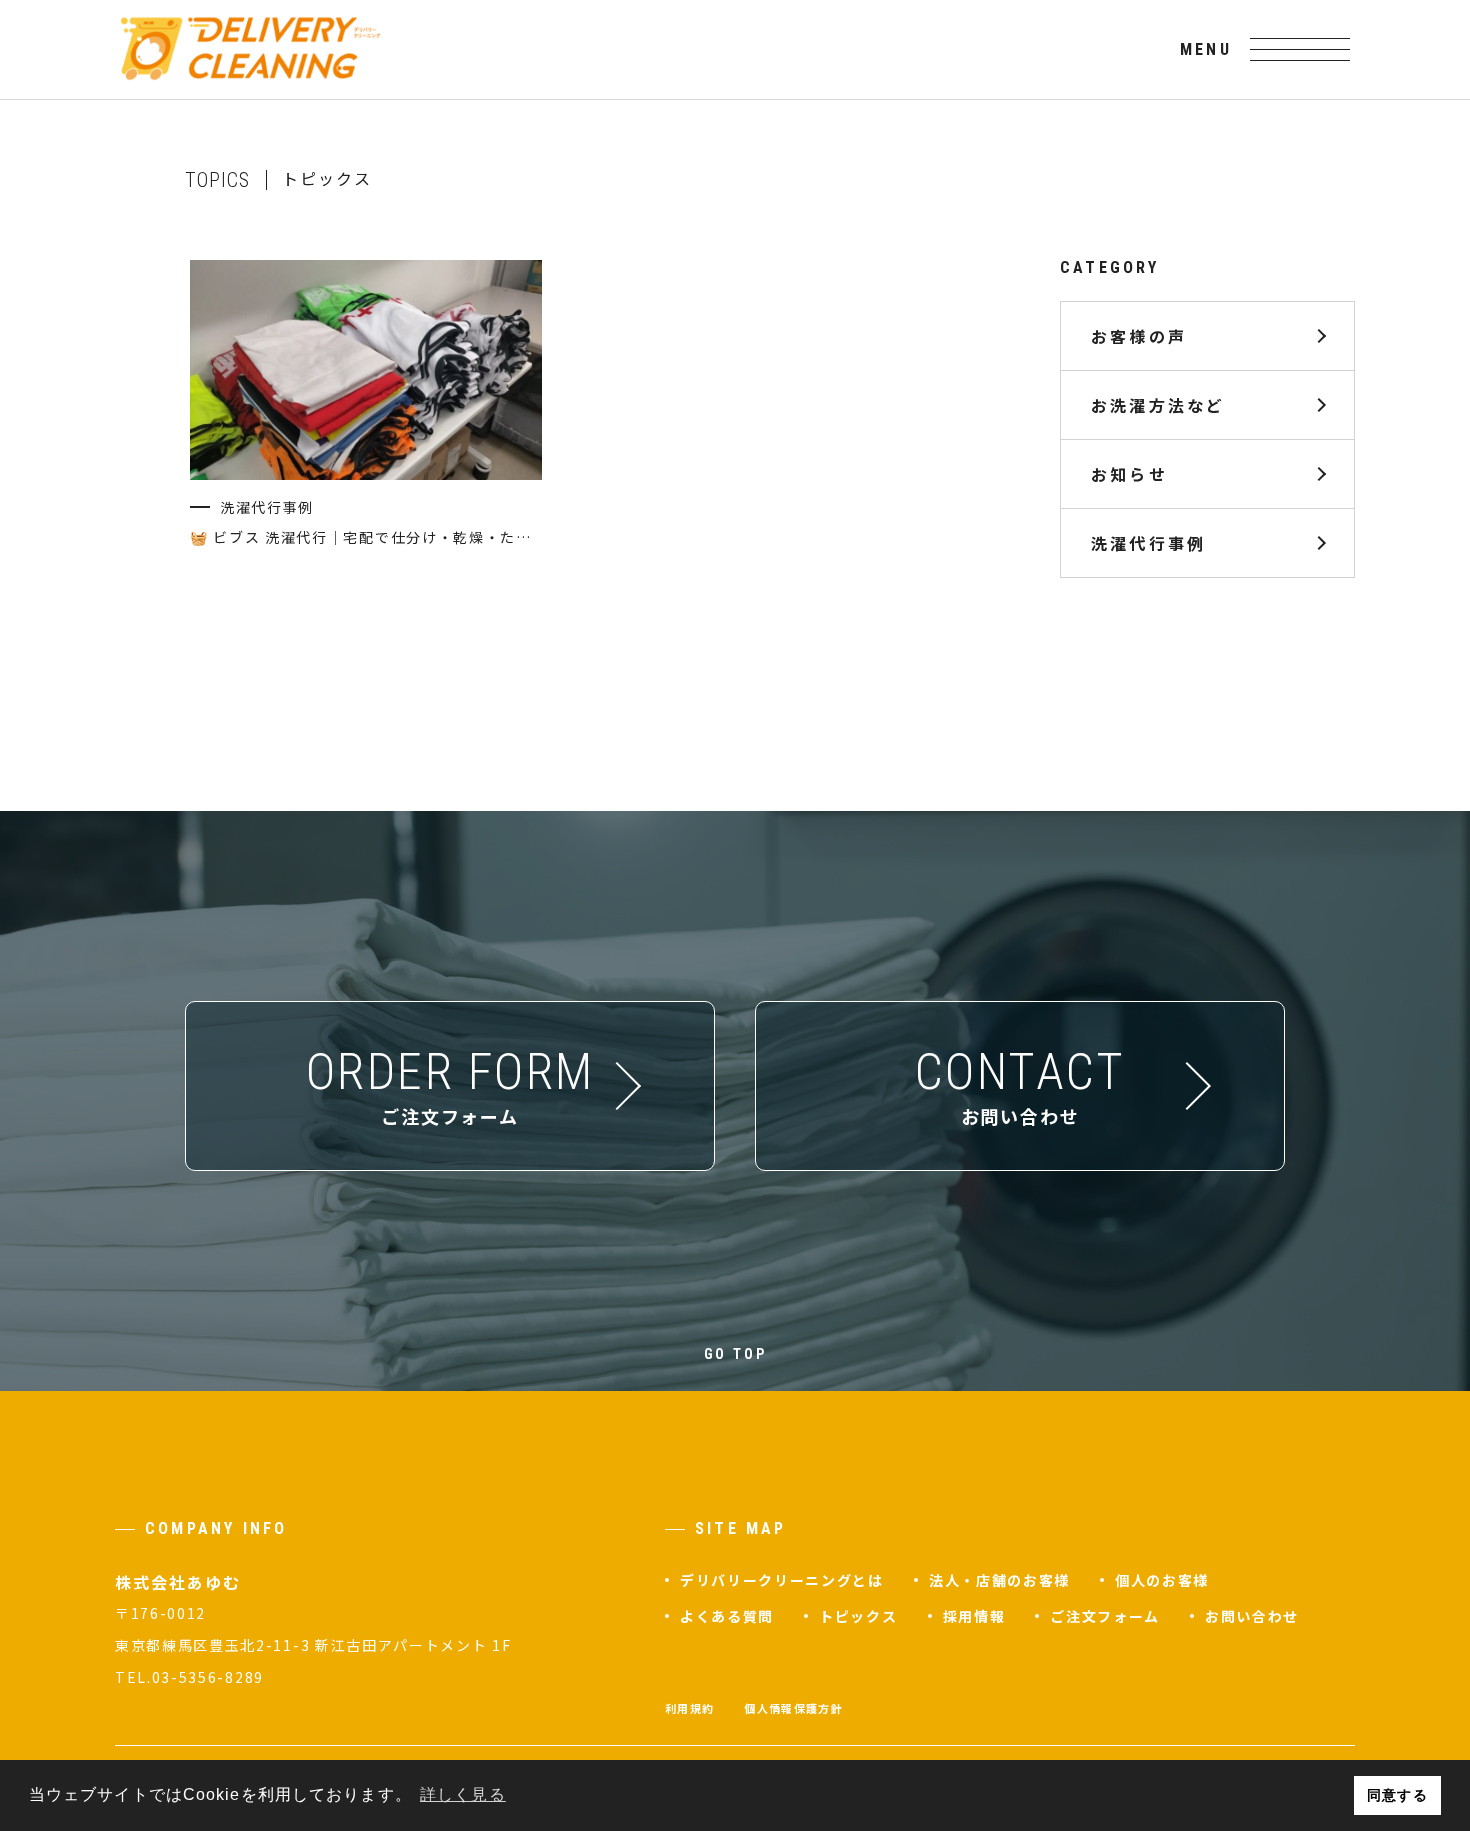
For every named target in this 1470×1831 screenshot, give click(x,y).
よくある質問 (727, 1616)
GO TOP (735, 1354)
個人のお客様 (1162, 1580)
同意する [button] (1397, 1795)
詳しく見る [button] (463, 1794)
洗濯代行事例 (1148, 543)
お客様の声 (1139, 336)
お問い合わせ (1252, 1616)
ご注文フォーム (1105, 1616)
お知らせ (1129, 474)
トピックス (858, 1616)
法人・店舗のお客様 (999, 1580)
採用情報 (974, 1616)
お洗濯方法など (1158, 405)
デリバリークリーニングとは (782, 1580)
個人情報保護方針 (793, 1708)
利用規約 (689, 1708)
